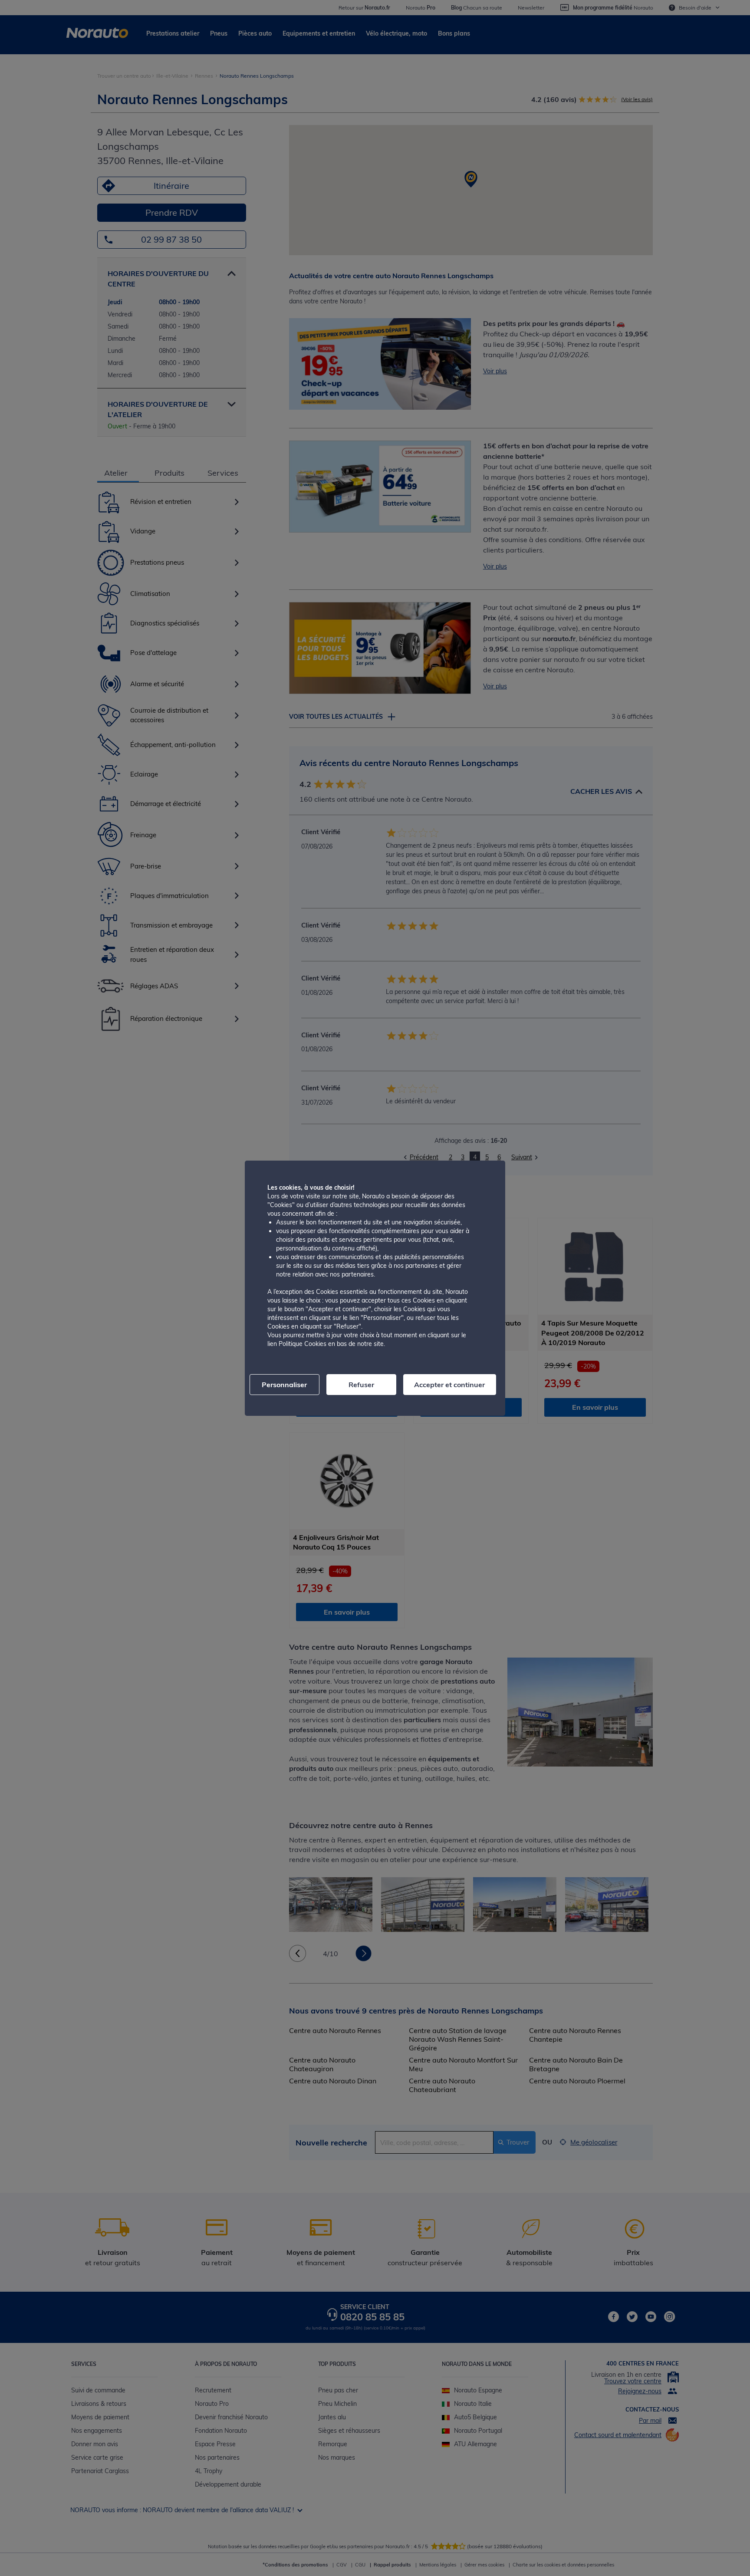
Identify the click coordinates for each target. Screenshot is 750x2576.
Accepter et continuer (449, 1385)
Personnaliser (284, 1385)
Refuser (361, 1385)
